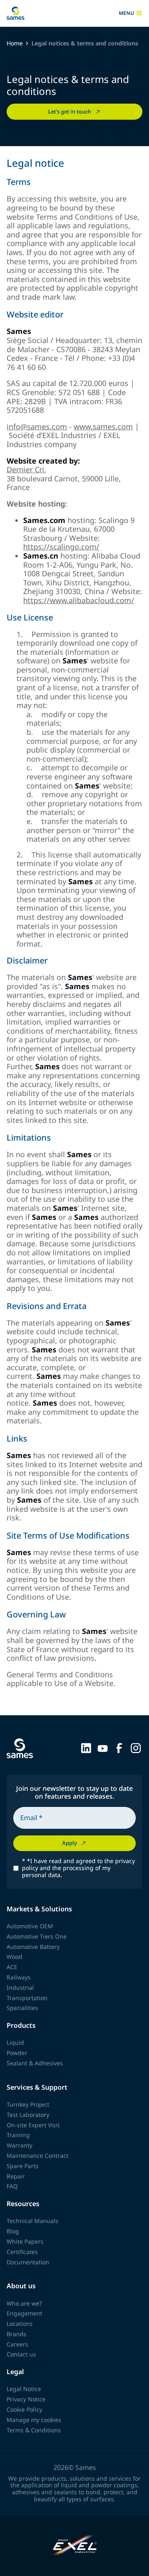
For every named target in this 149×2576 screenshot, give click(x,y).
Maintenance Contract (37, 2156)
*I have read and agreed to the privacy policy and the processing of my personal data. (78, 1868)
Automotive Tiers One (37, 1936)
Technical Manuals (32, 2221)
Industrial (20, 1988)
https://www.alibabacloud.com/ (79, 600)
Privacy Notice (26, 2399)
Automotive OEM (30, 1926)
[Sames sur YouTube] (103, 1747)
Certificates (22, 2252)
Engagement (24, 2313)
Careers (17, 2344)
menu (126, 13)
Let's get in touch (70, 111)
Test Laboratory (28, 2115)
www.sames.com (103, 426)
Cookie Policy (24, 2409)
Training (18, 2135)
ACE (12, 1967)
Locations (20, 2324)
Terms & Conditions (34, 2430)
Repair (16, 2176)
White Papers (25, 2241)
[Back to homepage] (16, 13)
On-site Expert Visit (33, 2125)
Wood (14, 1957)
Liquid (15, 2042)
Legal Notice (24, 2389)
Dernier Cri (25, 469)
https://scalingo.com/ (61, 547)
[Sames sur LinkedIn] (86, 1747)
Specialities (22, 2008)
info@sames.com (37, 426)
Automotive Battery (33, 1947)
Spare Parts (23, 2166)
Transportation (27, 1998)
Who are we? (24, 2303)
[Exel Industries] (75, 2546)
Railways (19, 1977)
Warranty (19, 2145)
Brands (17, 2334)
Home (15, 44)
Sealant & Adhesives (35, 2063)
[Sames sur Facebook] (119, 1747)
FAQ (12, 2186)
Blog (13, 2231)
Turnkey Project (28, 2104)
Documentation (28, 2262)
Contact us (21, 2354)
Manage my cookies (34, 2420)
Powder (17, 2053)
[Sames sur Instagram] (136, 1747)
